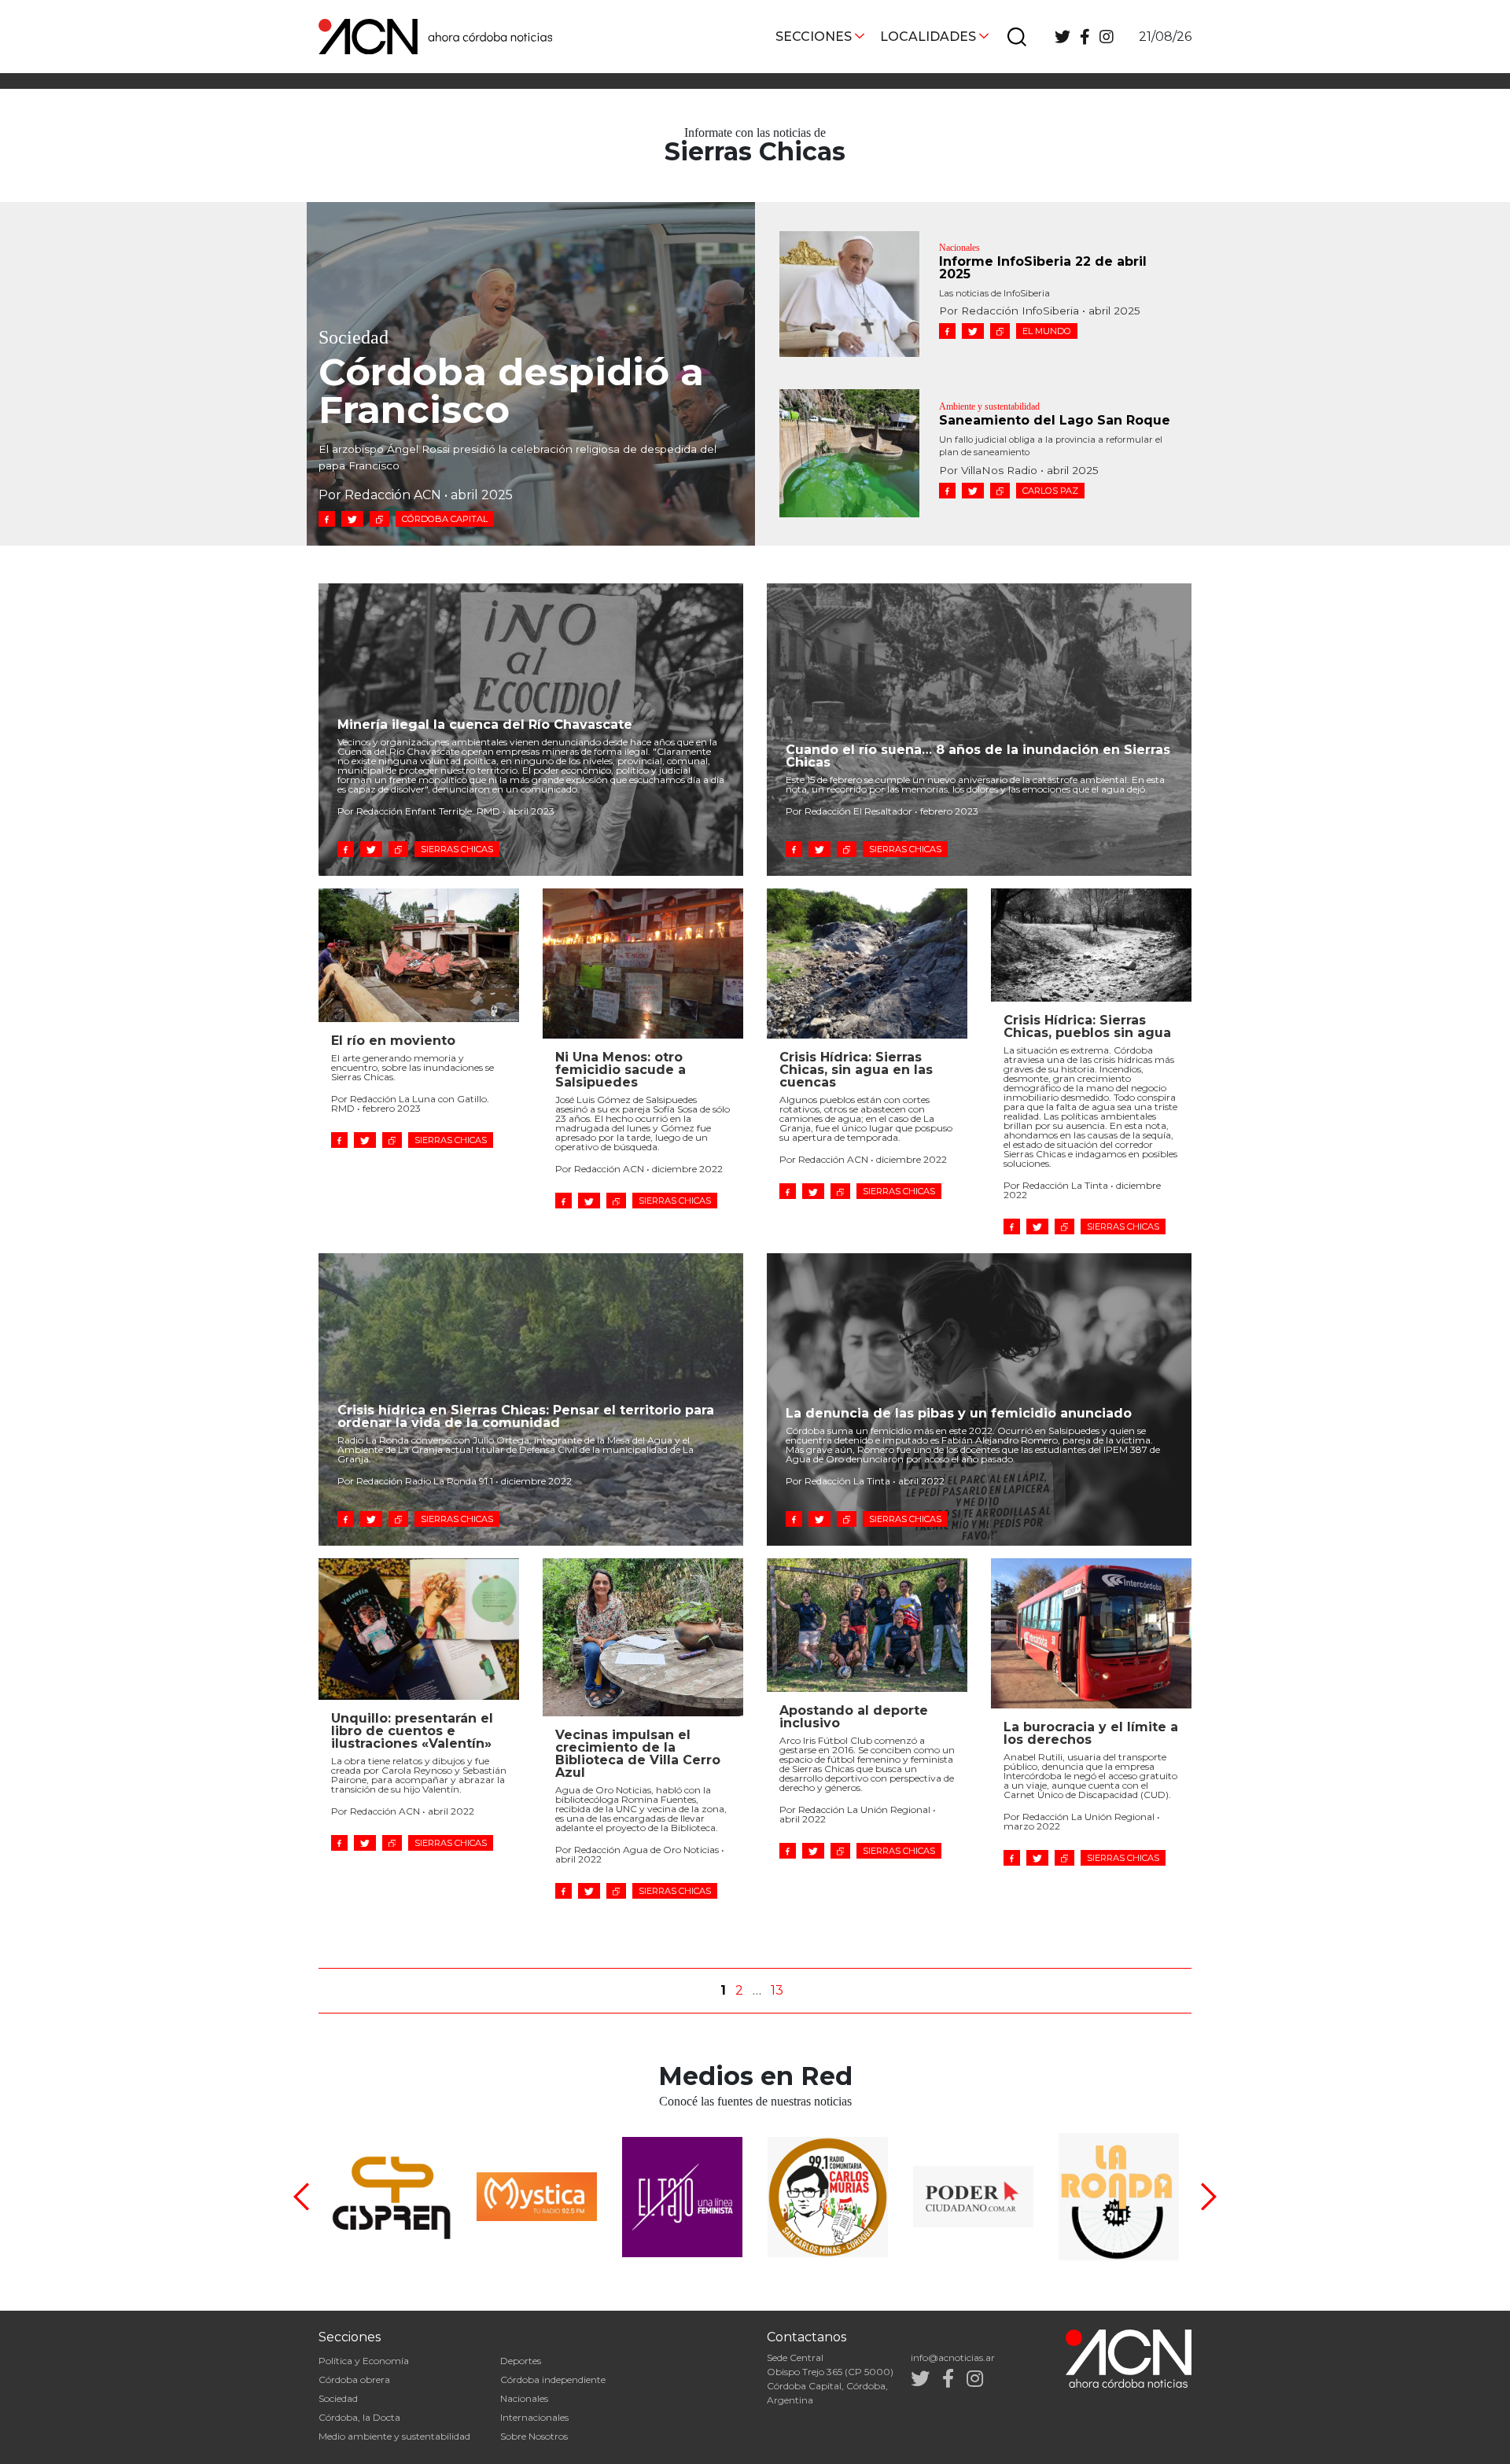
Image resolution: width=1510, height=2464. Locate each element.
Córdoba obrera (354, 2379)
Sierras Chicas (457, 849)
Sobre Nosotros (534, 2436)
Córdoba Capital (445, 519)
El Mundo (1047, 331)
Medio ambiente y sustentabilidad (394, 2436)
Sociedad (338, 2398)
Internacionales (534, 2417)
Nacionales (524, 2398)
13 (777, 1990)
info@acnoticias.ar (953, 2357)
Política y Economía (364, 2361)
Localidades (928, 37)
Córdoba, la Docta (359, 2417)
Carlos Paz (1050, 491)
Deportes (521, 2361)
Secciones (814, 37)
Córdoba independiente (553, 2379)
